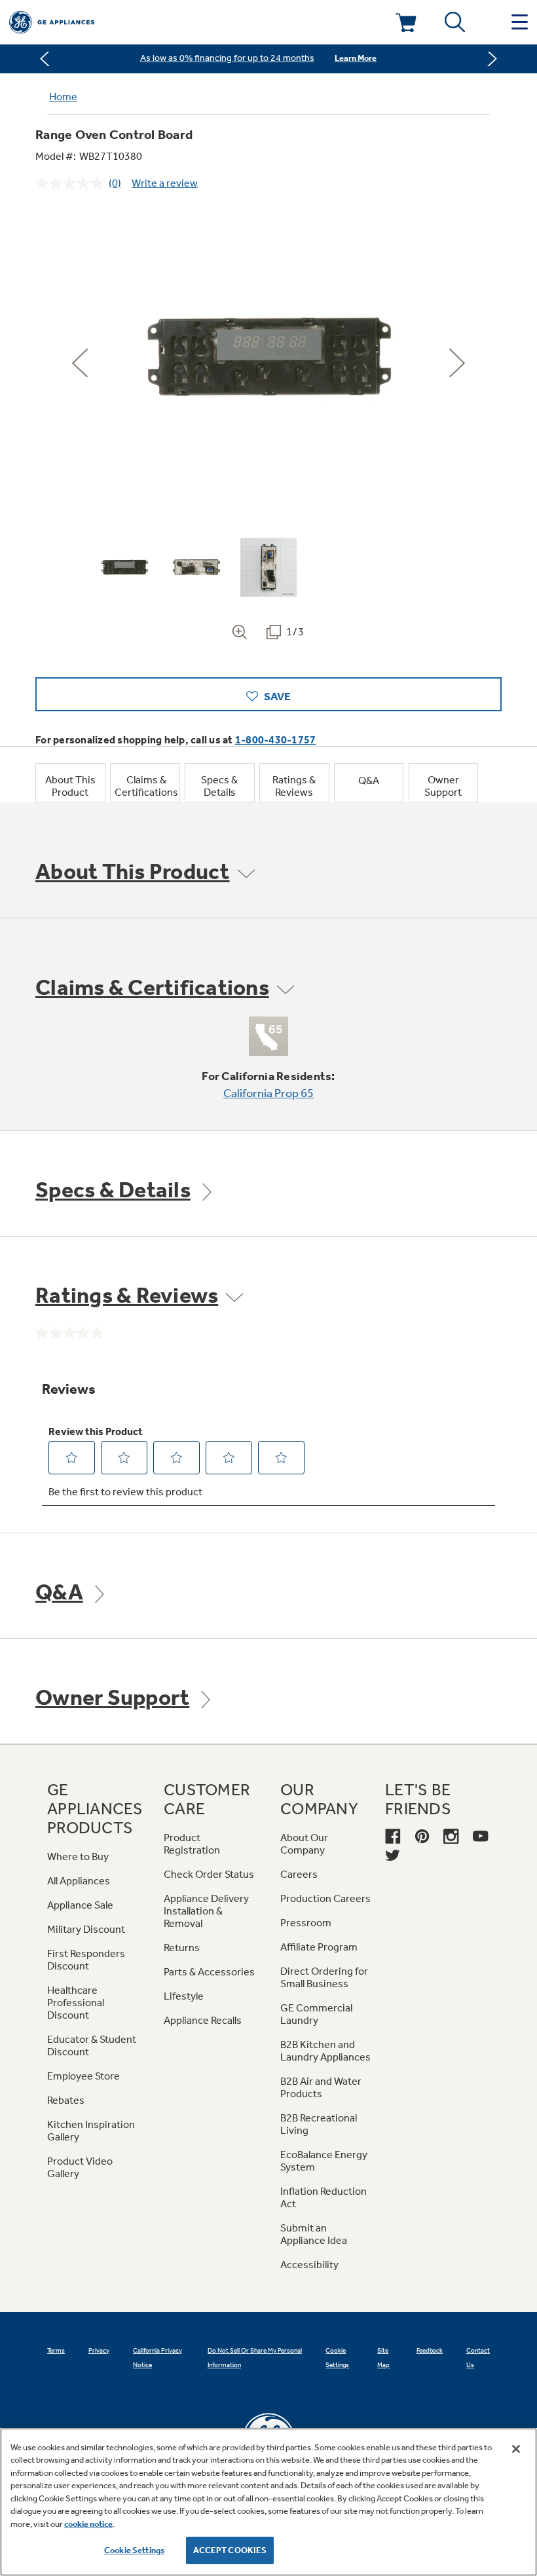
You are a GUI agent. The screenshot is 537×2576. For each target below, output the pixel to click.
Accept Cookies (230, 2550)
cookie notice (88, 2524)
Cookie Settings (134, 2550)
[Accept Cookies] (516, 2449)
